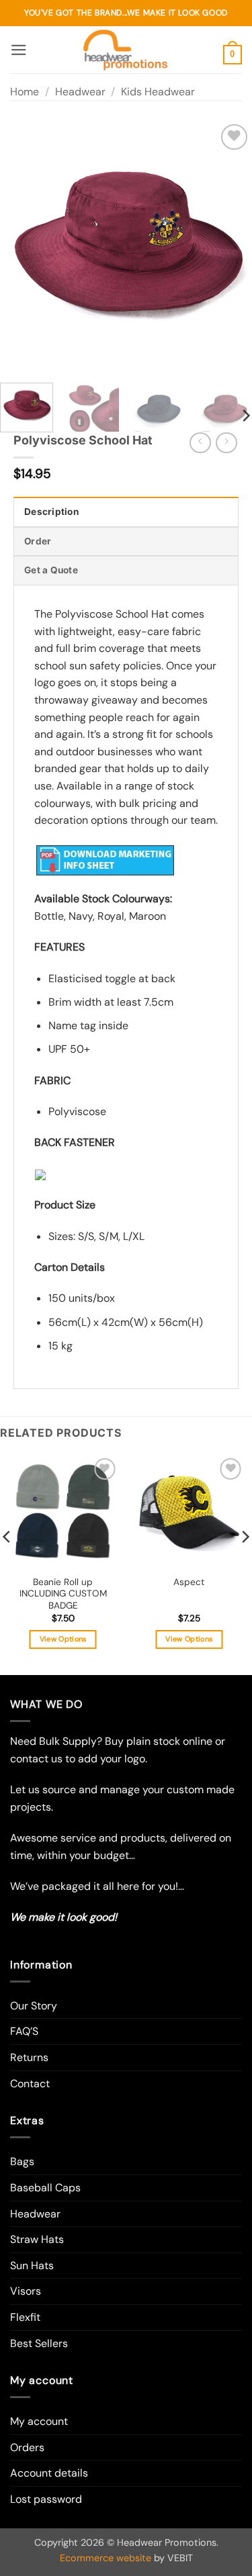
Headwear (80, 92)
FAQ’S (24, 2031)
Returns (29, 2057)
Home (25, 92)
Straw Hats (37, 2239)
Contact (30, 2084)
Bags (22, 2161)
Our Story (34, 2006)
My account (39, 2421)
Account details (49, 2473)
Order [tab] (38, 541)
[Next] (230, 247)
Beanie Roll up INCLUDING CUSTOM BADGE (63, 1594)
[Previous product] (226, 443)
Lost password (46, 2499)
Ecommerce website (106, 2558)
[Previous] (22, 247)
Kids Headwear (158, 92)
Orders (27, 2447)
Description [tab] (51, 512)
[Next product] (200, 443)
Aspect (189, 1582)
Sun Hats (32, 2265)
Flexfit (25, 2317)
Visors (26, 2291)
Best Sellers (39, 2343)
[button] (19, 50)
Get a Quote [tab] (51, 570)
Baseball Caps (45, 2188)
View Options (63, 1639)
